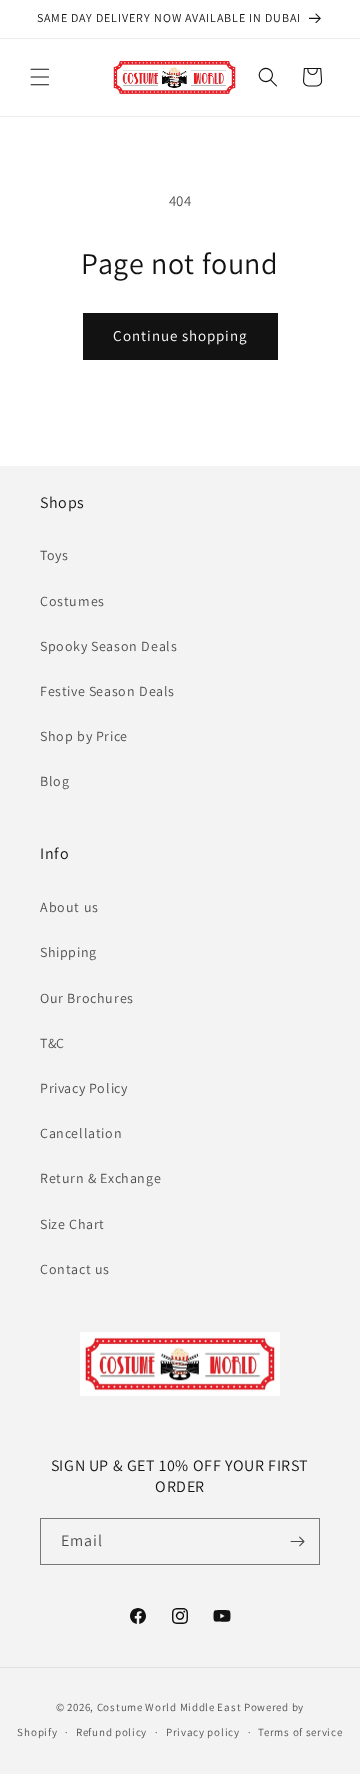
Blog (54, 781)
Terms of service (300, 1732)
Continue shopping (180, 335)
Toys (54, 555)
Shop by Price (84, 736)
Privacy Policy (83, 1088)
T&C (52, 1043)
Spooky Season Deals (108, 646)
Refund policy (111, 1732)
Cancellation (81, 1133)
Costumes (72, 601)
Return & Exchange (100, 1178)
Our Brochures (87, 998)
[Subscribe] (297, 1541)
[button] (40, 77)
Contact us (75, 1269)
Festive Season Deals (107, 691)
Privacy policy (203, 1732)
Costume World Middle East (169, 1707)
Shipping (68, 952)
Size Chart (72, 1224)
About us (69, 907)
